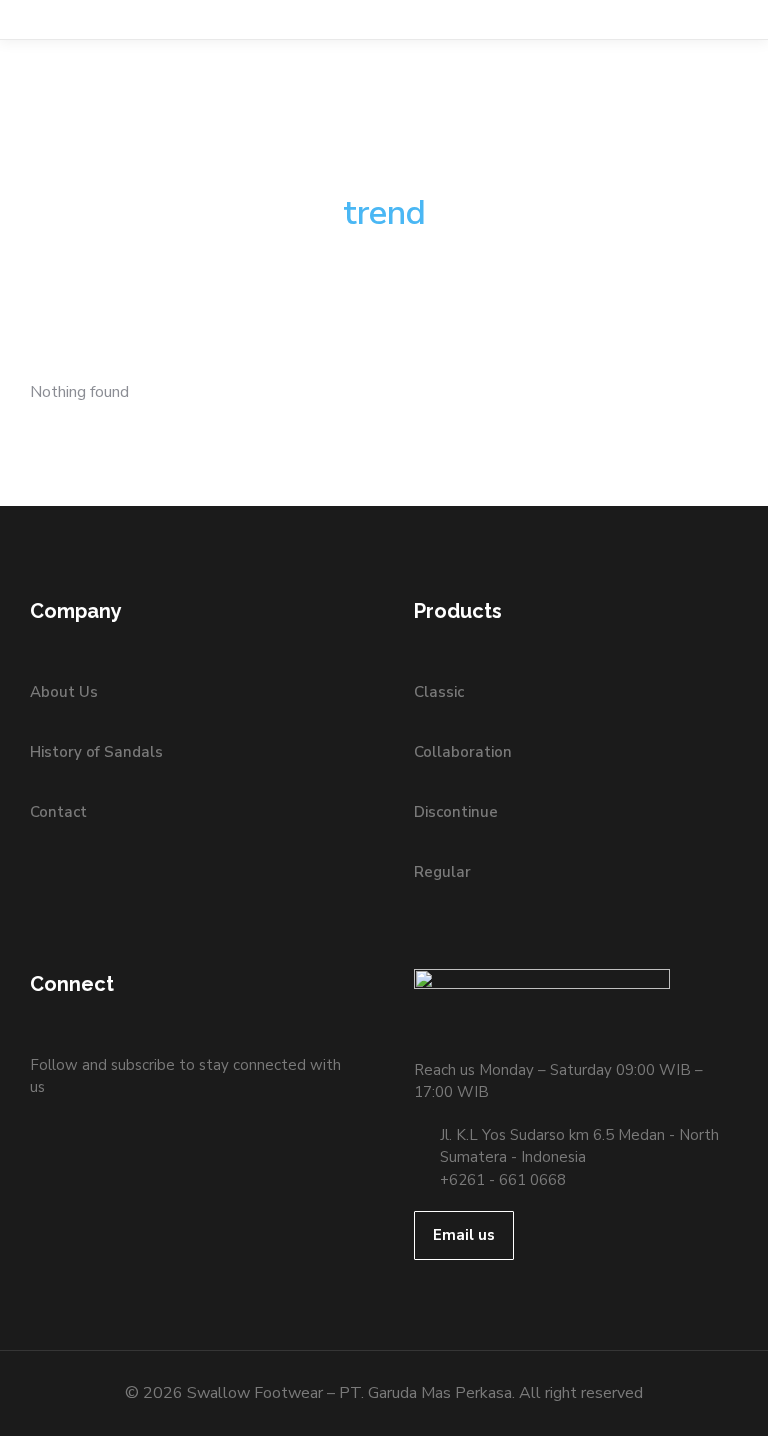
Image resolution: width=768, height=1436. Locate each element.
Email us (464, 1235)
